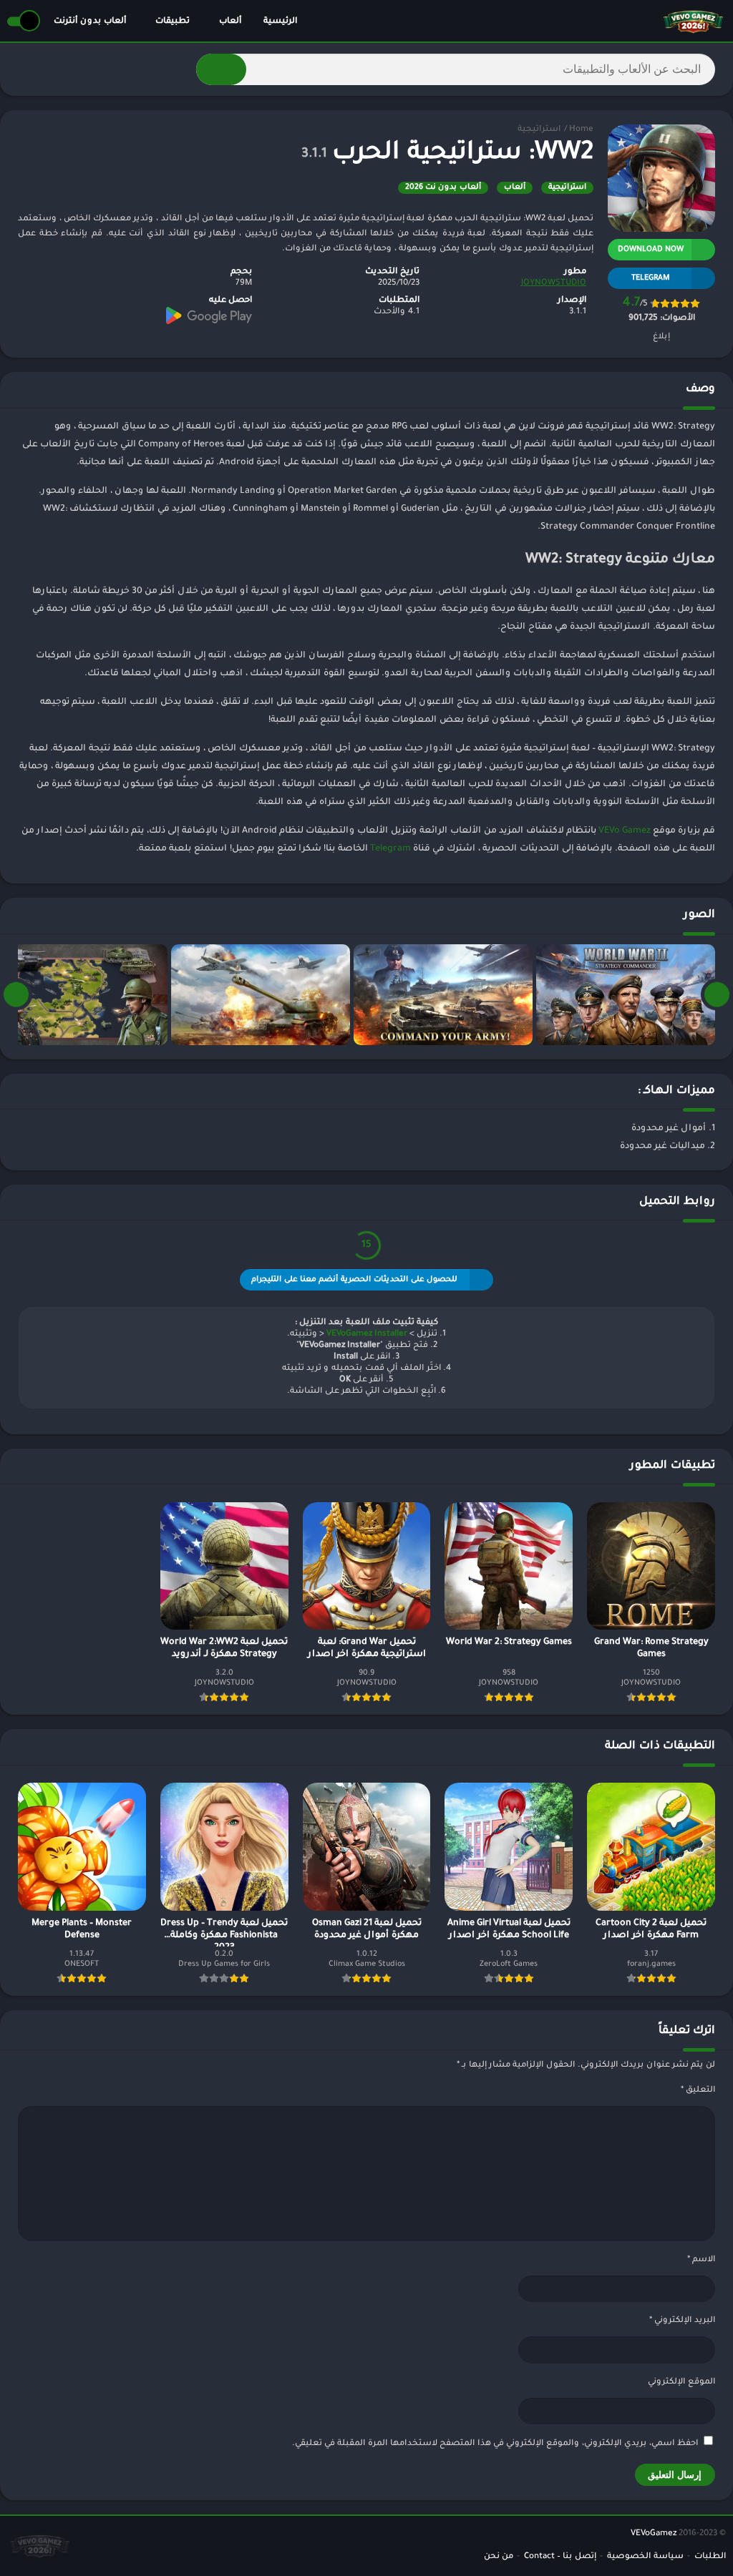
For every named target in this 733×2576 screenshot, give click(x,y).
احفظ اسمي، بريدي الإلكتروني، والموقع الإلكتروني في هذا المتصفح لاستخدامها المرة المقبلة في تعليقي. (495, 2444)
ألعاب (230, 22)
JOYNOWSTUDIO (554, 284)
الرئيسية (280, 22)
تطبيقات (173, 22)
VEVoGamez (654, 2534)
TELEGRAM (651, 278)
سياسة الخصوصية (645, 2557)
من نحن (499, 2557)
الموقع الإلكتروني (681, 2382)
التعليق (698, 2091)
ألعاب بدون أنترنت (90, 22)
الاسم (701, 2260)
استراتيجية (539, 130)
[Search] (221, 69)
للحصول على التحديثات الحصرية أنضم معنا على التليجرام (354, 1280)
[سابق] (717, 995)
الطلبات (710, 2557)
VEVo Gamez (625, 831)
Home (581, 130)
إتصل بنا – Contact (560, 2557)
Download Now (651, 250)
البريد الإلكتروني (682, 2321)
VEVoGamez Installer (367, 1334)
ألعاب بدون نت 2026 (443, 187)
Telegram (390, 849)
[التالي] (16, 995)
